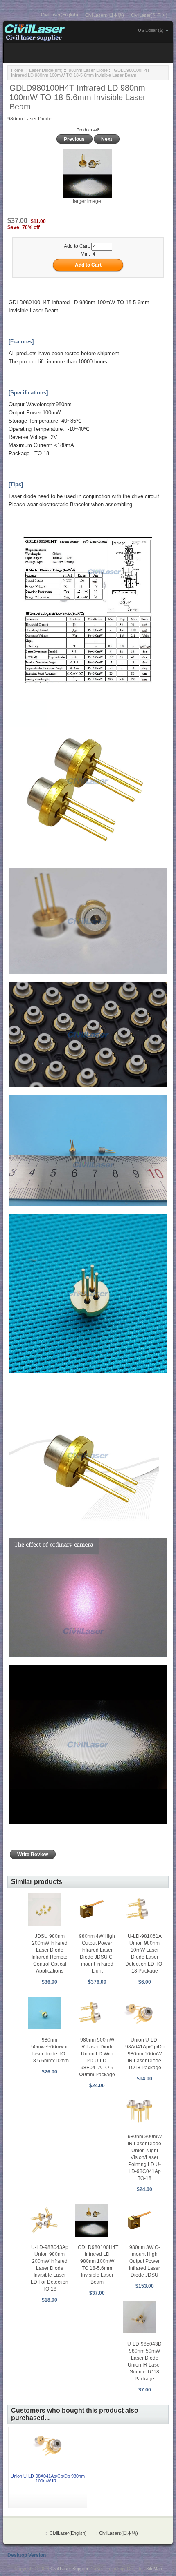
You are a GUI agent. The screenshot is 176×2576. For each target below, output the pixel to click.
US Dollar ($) (151, 30)
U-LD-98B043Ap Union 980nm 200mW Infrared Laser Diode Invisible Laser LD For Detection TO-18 (50, 2268)
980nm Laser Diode (88, 70)
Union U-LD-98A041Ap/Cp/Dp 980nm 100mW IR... (48, 2478)
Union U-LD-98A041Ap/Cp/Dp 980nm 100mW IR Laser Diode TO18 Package (145, 2054)
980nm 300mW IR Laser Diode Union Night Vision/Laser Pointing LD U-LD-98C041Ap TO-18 (145, 2157)
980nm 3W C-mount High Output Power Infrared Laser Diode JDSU (144, 2261)
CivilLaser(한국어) (149, 15)
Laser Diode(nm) (46, 70)
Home (17, 70)
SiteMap (154, 2569)
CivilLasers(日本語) (105, 15)
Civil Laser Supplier (69, 2569)
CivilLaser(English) (60, 15)
